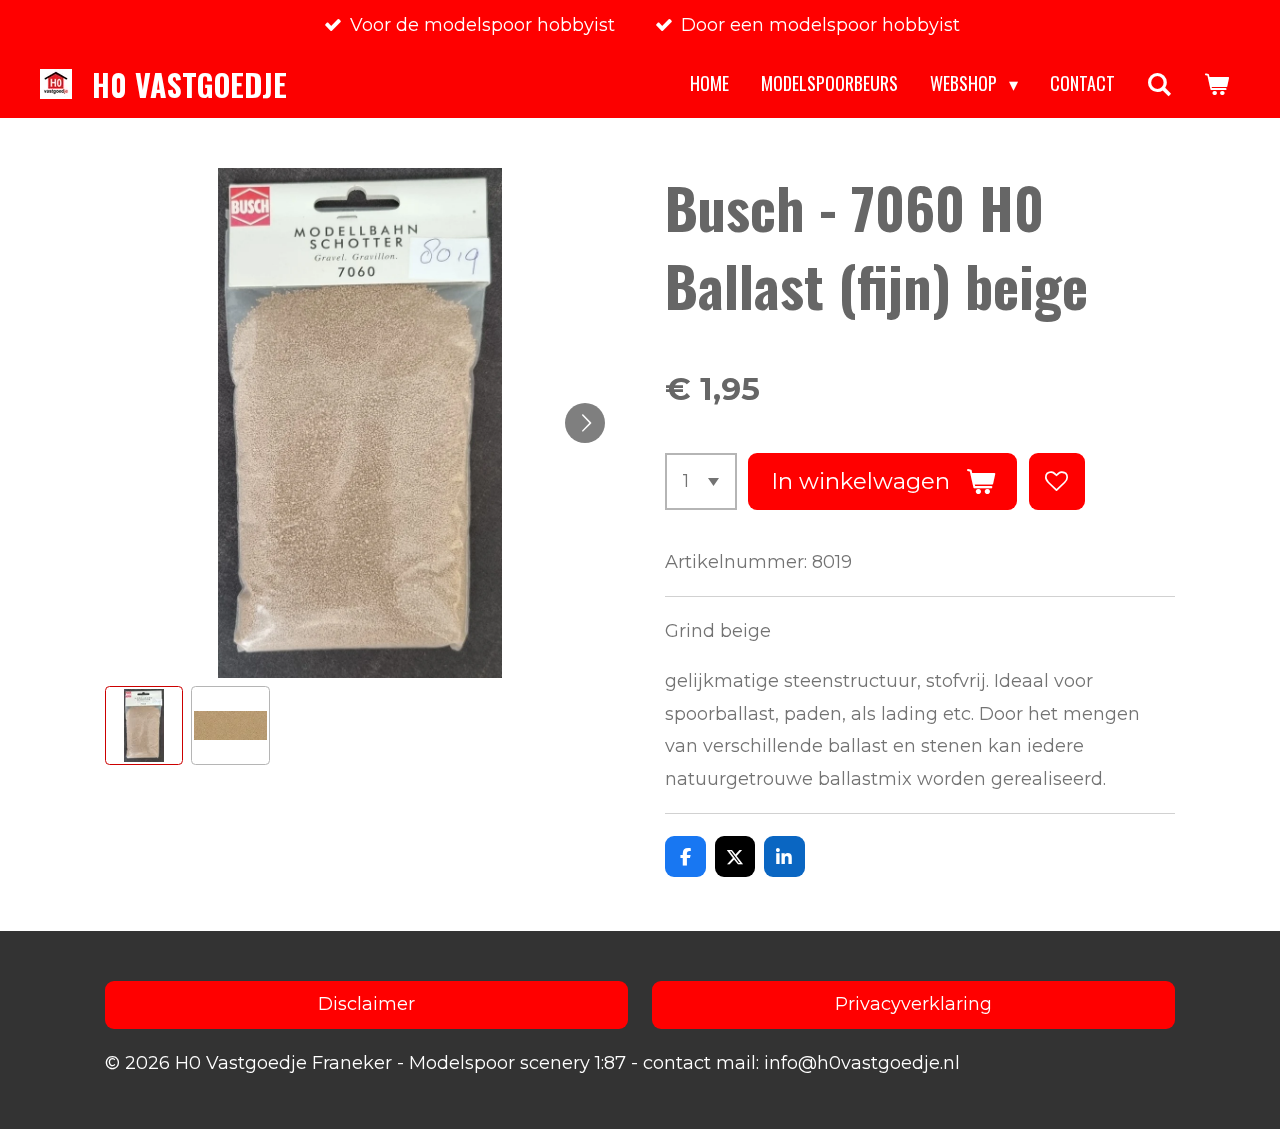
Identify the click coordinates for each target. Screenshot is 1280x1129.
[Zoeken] (1159, 84)
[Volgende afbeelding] (585, 423)
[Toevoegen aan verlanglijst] (1057, 481)
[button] (144, 725)
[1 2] (701, 481)
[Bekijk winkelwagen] (1216, 84)
